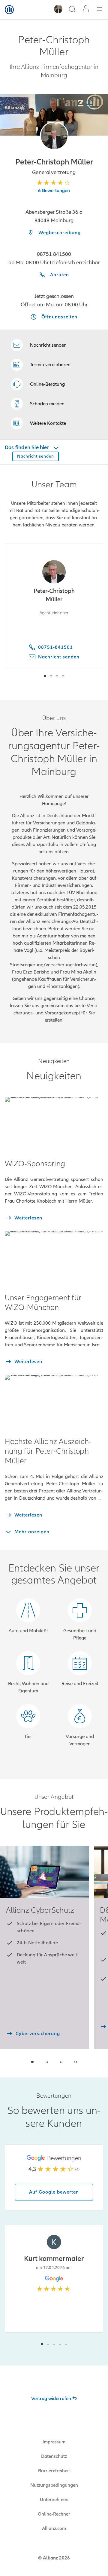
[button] (54, 136)
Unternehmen (54, 2500)
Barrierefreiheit (54, 2471)
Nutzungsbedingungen (54, 2485)
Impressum (54, 2442)
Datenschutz (54, 2456)
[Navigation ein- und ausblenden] (100, 10)
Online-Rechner (54, 2514)
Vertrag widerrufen (51, 2399)
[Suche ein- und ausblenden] (72, 10)
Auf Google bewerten (54, 2192)
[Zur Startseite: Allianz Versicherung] (9, 10)
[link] (38, 384)
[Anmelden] (86, 9)
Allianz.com (54, 2528)
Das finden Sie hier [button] (27, 447)
